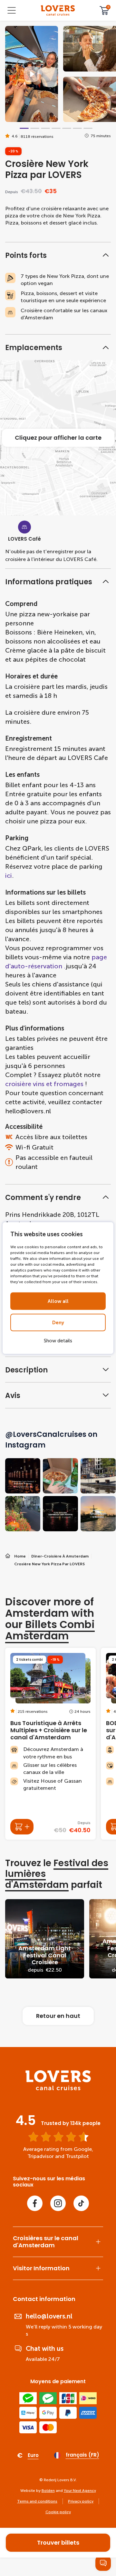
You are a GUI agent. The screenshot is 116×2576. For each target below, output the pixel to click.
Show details (58, 1341)
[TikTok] (81, 2203)
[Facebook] (35, 2203)
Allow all (58, 1301)
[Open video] (32, 74)
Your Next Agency (80, 2491)
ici (9, 875)
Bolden (48, 2491)
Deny (58, 1323)
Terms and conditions (37, 2501)
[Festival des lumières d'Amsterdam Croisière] (45, 1939)
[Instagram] (58, 2203)
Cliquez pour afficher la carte (58, 438)
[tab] (24, 128)
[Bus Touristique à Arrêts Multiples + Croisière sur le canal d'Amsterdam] (50, 1744)
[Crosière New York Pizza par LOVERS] (58, 11)
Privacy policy (81, 2501)
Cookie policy (58, 2512)
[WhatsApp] (103, 2563)
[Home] (58, 2089)
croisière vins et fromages (45, 1084)
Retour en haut (58, 2016)
